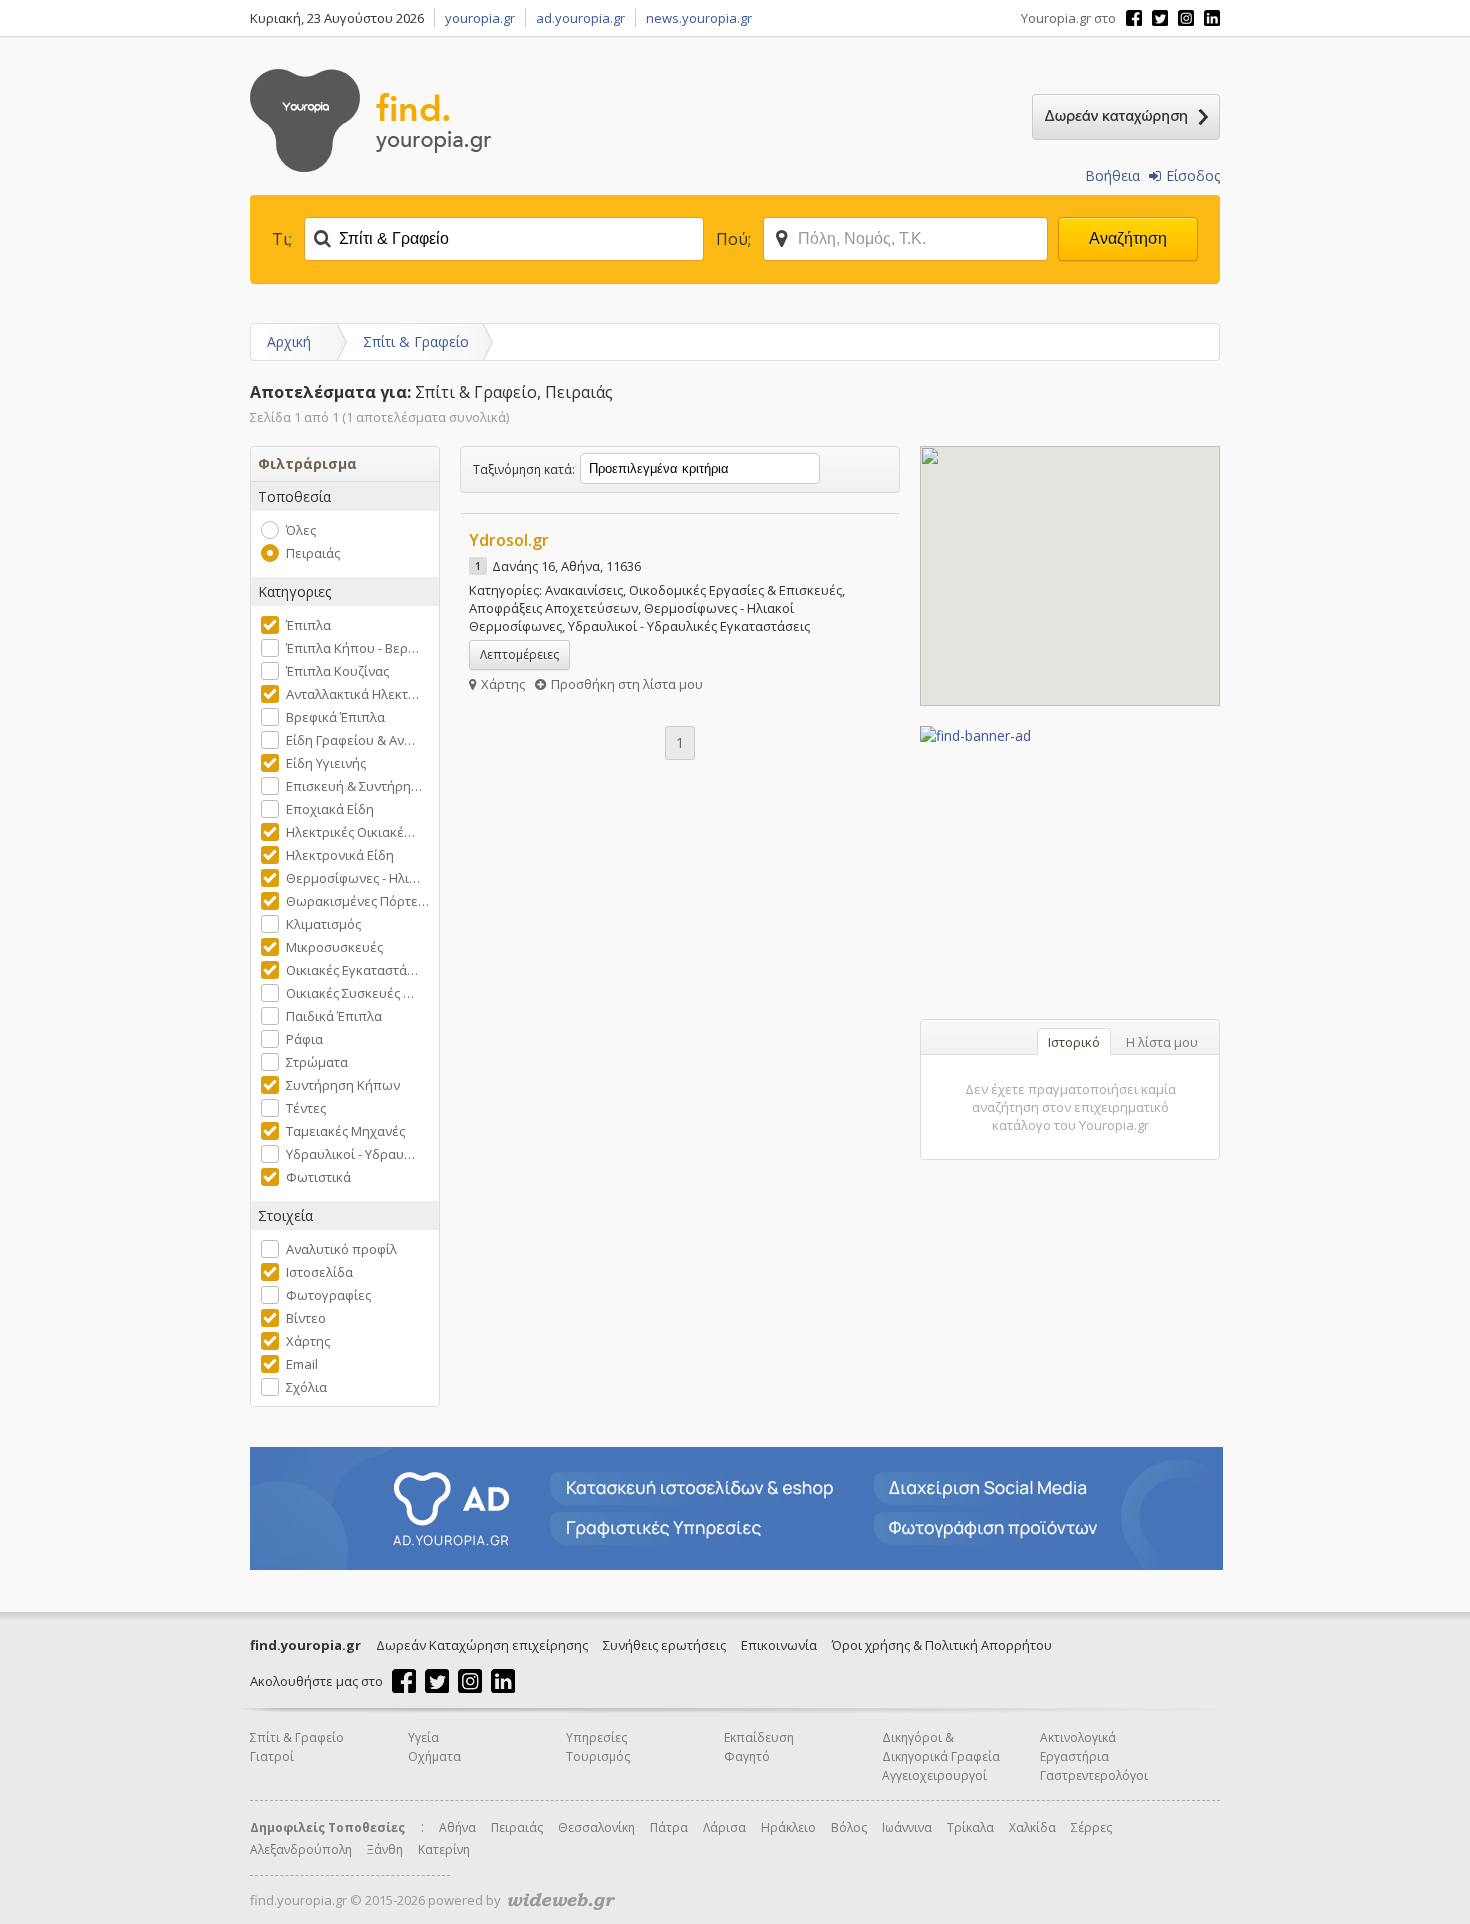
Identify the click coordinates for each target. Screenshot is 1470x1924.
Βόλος (849, 1827)
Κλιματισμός (323, 924)
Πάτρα (669, 1827)
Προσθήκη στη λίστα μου (627, 684)
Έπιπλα (308, 625)
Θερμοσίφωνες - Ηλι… (353, 878)
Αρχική (289, 341)
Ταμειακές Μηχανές (345, 1131)
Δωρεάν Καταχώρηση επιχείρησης (482, 1645)
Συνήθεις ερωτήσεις (664, 1645)
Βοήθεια (1112, 175)
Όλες (301, 530)
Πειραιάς (313, 553)
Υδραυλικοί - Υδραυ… (350, 1154)
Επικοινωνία (779, 1645)
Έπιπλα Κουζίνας (337, 671)
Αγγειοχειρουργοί (934, 1775)
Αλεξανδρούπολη (301, 1849)
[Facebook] (1134, 18)
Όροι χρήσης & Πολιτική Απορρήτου (942, 1645)
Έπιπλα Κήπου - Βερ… (352, 648)
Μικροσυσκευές (334, 947)
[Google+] (1186, 18)
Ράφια (304, 1039)
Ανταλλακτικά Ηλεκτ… (352, 694)
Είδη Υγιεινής (326, 763)
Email (302, 1364)
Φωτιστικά (318, 1177)
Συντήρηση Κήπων (343, 1085)
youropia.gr (480, 18)
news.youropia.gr (699, 18)
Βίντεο (306, 1318)
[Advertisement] (1070, 870)
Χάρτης (308, 1341)
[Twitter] (1160, 18)
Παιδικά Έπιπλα (334, 1016)
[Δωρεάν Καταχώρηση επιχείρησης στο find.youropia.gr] (1126, 117)
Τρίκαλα (970, 1827)
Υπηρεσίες (596, 1737)
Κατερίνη (444, 1849)
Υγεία (423, 1737)
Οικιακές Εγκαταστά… (352, 970)
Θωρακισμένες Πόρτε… (357, 901)
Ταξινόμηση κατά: (524, 469)
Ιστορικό (1074, 1042)
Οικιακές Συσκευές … (350, 993)
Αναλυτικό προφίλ (341, 1249)
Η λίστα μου (1162, 1042)
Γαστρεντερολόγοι (1094, 1775)
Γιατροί (272, 1756)
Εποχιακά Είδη (330, 809)
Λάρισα (724, 1827)
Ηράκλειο (788, 1827)
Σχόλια (306, 1387)
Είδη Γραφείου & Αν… (350, 740)
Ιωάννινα (907, 1827)
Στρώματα (317, 1062)
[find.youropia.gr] (370, 166)
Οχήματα (434, 1756)
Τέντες (306, 1108)
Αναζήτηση (1128, 238)
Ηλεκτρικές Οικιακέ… (350, 832)
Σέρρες (1091, 1827)
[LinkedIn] (1212, 18)
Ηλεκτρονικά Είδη (340, 855)
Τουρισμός (598, 1756)
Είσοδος (1193, 175)
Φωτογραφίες (328, 1295)
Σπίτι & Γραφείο (416, 341)
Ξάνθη (385, 1849)
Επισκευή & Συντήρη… (354, 786)
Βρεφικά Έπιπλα (335, 717)
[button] (1070, 564)
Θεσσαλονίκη (596, 1827)
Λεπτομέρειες (519, 654)
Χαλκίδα (1032, 1827)
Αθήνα (457, 1827)
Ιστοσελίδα (319, 1272)
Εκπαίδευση (759, 1737)
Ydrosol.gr (509, 540)
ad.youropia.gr (580, 18)
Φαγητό (747, 1756)
